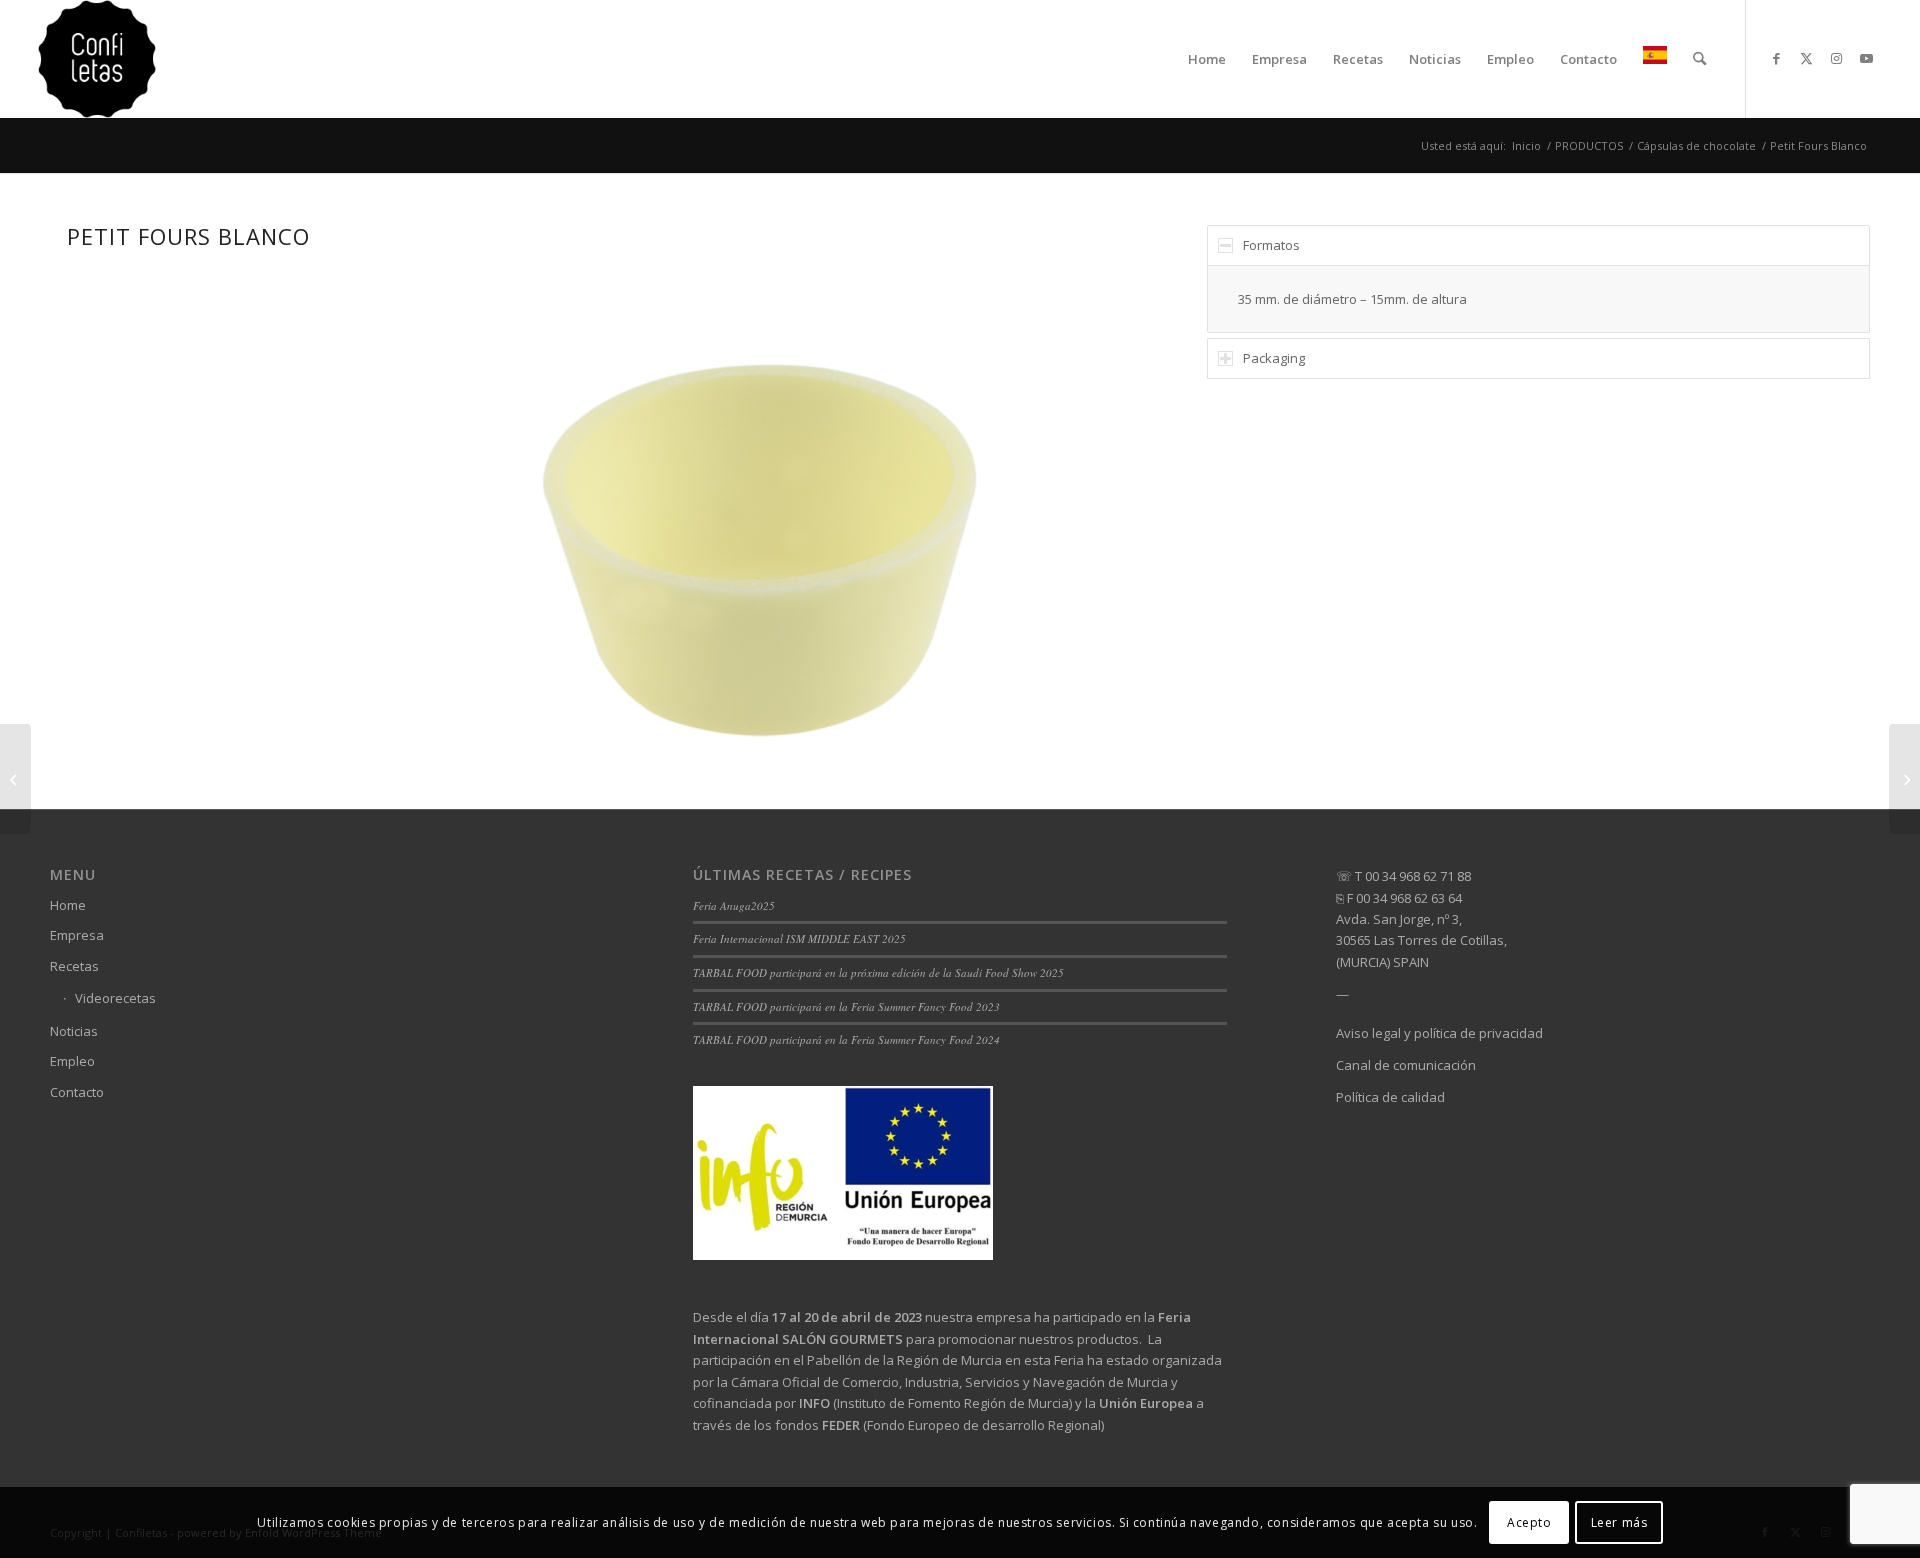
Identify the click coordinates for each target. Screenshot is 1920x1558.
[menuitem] (1207, 59)
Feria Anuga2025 (734, 905)
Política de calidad (1390, 1097)
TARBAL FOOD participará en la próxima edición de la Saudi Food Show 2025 (878, 972)
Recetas (74, 966)
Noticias (74, 1031)
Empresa (77, 935)
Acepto (1529, 1522)
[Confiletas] (97, 59)
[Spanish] (1655, 59)
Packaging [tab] (1274, 358)
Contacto (77, 1092)
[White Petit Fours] (1904, 779)
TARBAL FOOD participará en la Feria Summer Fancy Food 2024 (846, 1039)
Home (68, 905)
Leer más (1619, 1522)
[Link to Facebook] (1777, 58)
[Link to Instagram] (1837, 58)
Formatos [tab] (1271, 245)
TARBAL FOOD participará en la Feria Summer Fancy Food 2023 (846, 1006)
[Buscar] (1699, 59)
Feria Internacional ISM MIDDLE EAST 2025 (799, 938)
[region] (1538, 299)
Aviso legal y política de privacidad (1439, 1033)
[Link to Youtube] (1867, 58)
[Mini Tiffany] (15, 779)
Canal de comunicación (1406, 1065)
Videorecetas (115, 998)
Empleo (72, 1061)
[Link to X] (1807, 58)
